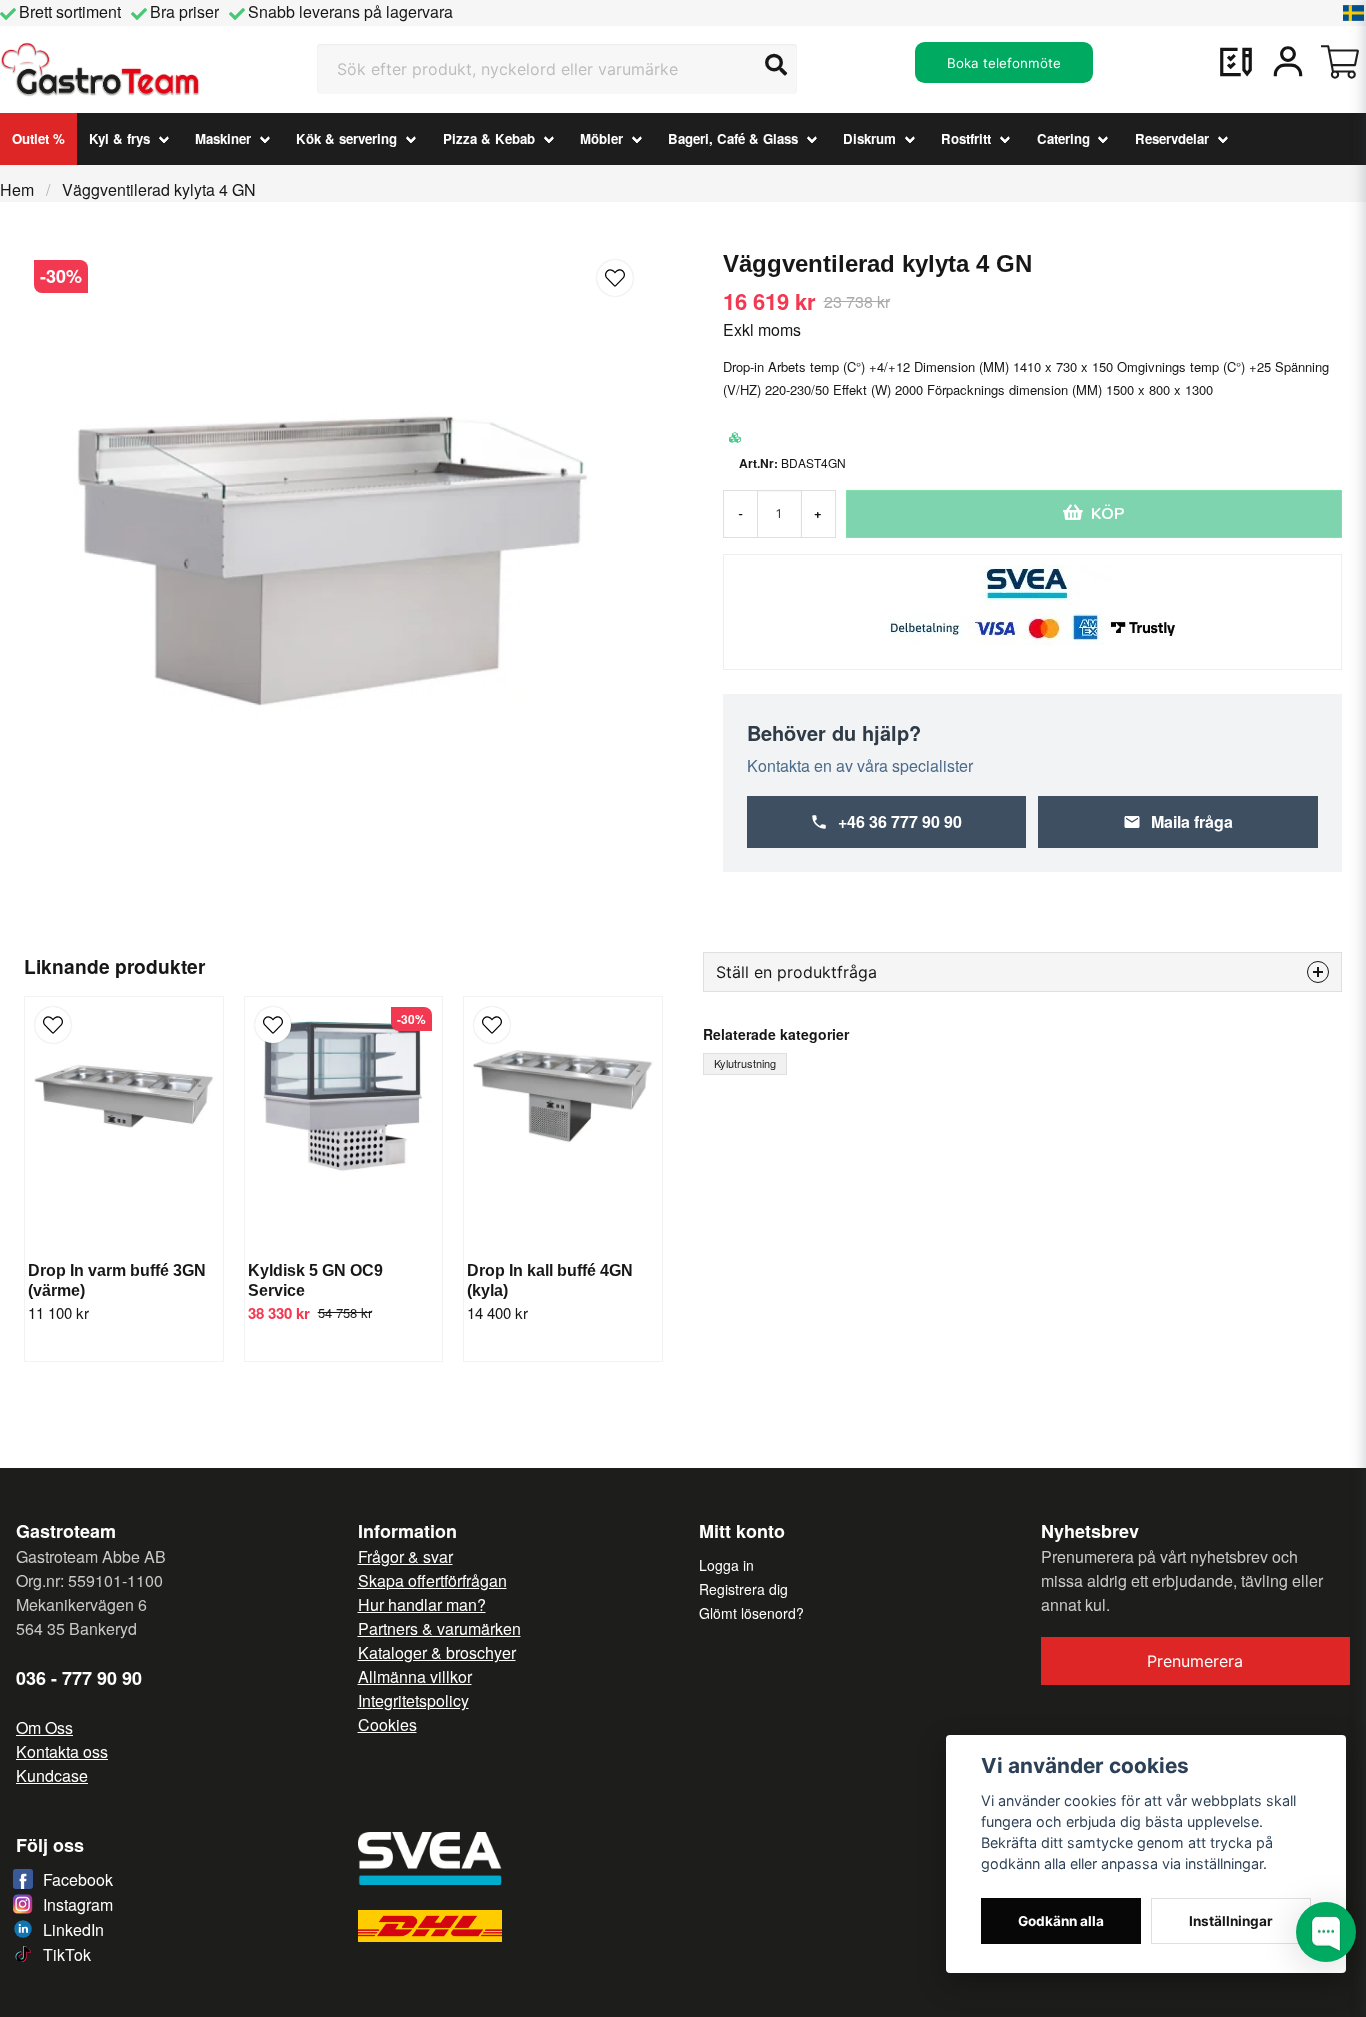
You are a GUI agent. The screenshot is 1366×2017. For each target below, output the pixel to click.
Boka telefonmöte (1004, 63)
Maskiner (223, 138)
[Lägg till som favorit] (1236, 62)
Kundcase (52, 1775)
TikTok (67, 1954)
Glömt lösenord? (751, 1613)
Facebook (78, 1879)
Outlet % (38, 138)
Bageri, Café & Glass (733, 138)
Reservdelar (1172, 138)
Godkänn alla (1061, 1921)
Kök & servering (346, 138)
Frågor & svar (405, 1556)
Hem (17, 189)
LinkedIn (73, 1929)
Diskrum (869, 138)
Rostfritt (966, 138)
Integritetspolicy (413, 1700)
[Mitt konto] (1288, 62)
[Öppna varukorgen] (1340, 62)
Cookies (387, 1724)
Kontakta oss (62, 1751)
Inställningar (1231, 1921)
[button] (1354, 13)
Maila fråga (1192, 821)
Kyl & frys (119, 138)
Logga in (726, 1565)
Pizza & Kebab (489, 138)
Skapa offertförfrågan (432, 1580)
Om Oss (44, 1727)
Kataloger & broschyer (437, 1652)
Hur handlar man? (422, 1604)
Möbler (601, 138)
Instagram (78, 1904)
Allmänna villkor (415, 1676)
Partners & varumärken (439, 1628)
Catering (1063, 138)
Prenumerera (1195, 1661)
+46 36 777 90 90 (900, 821)
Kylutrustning (745, 1063)
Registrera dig (743, 1589)
